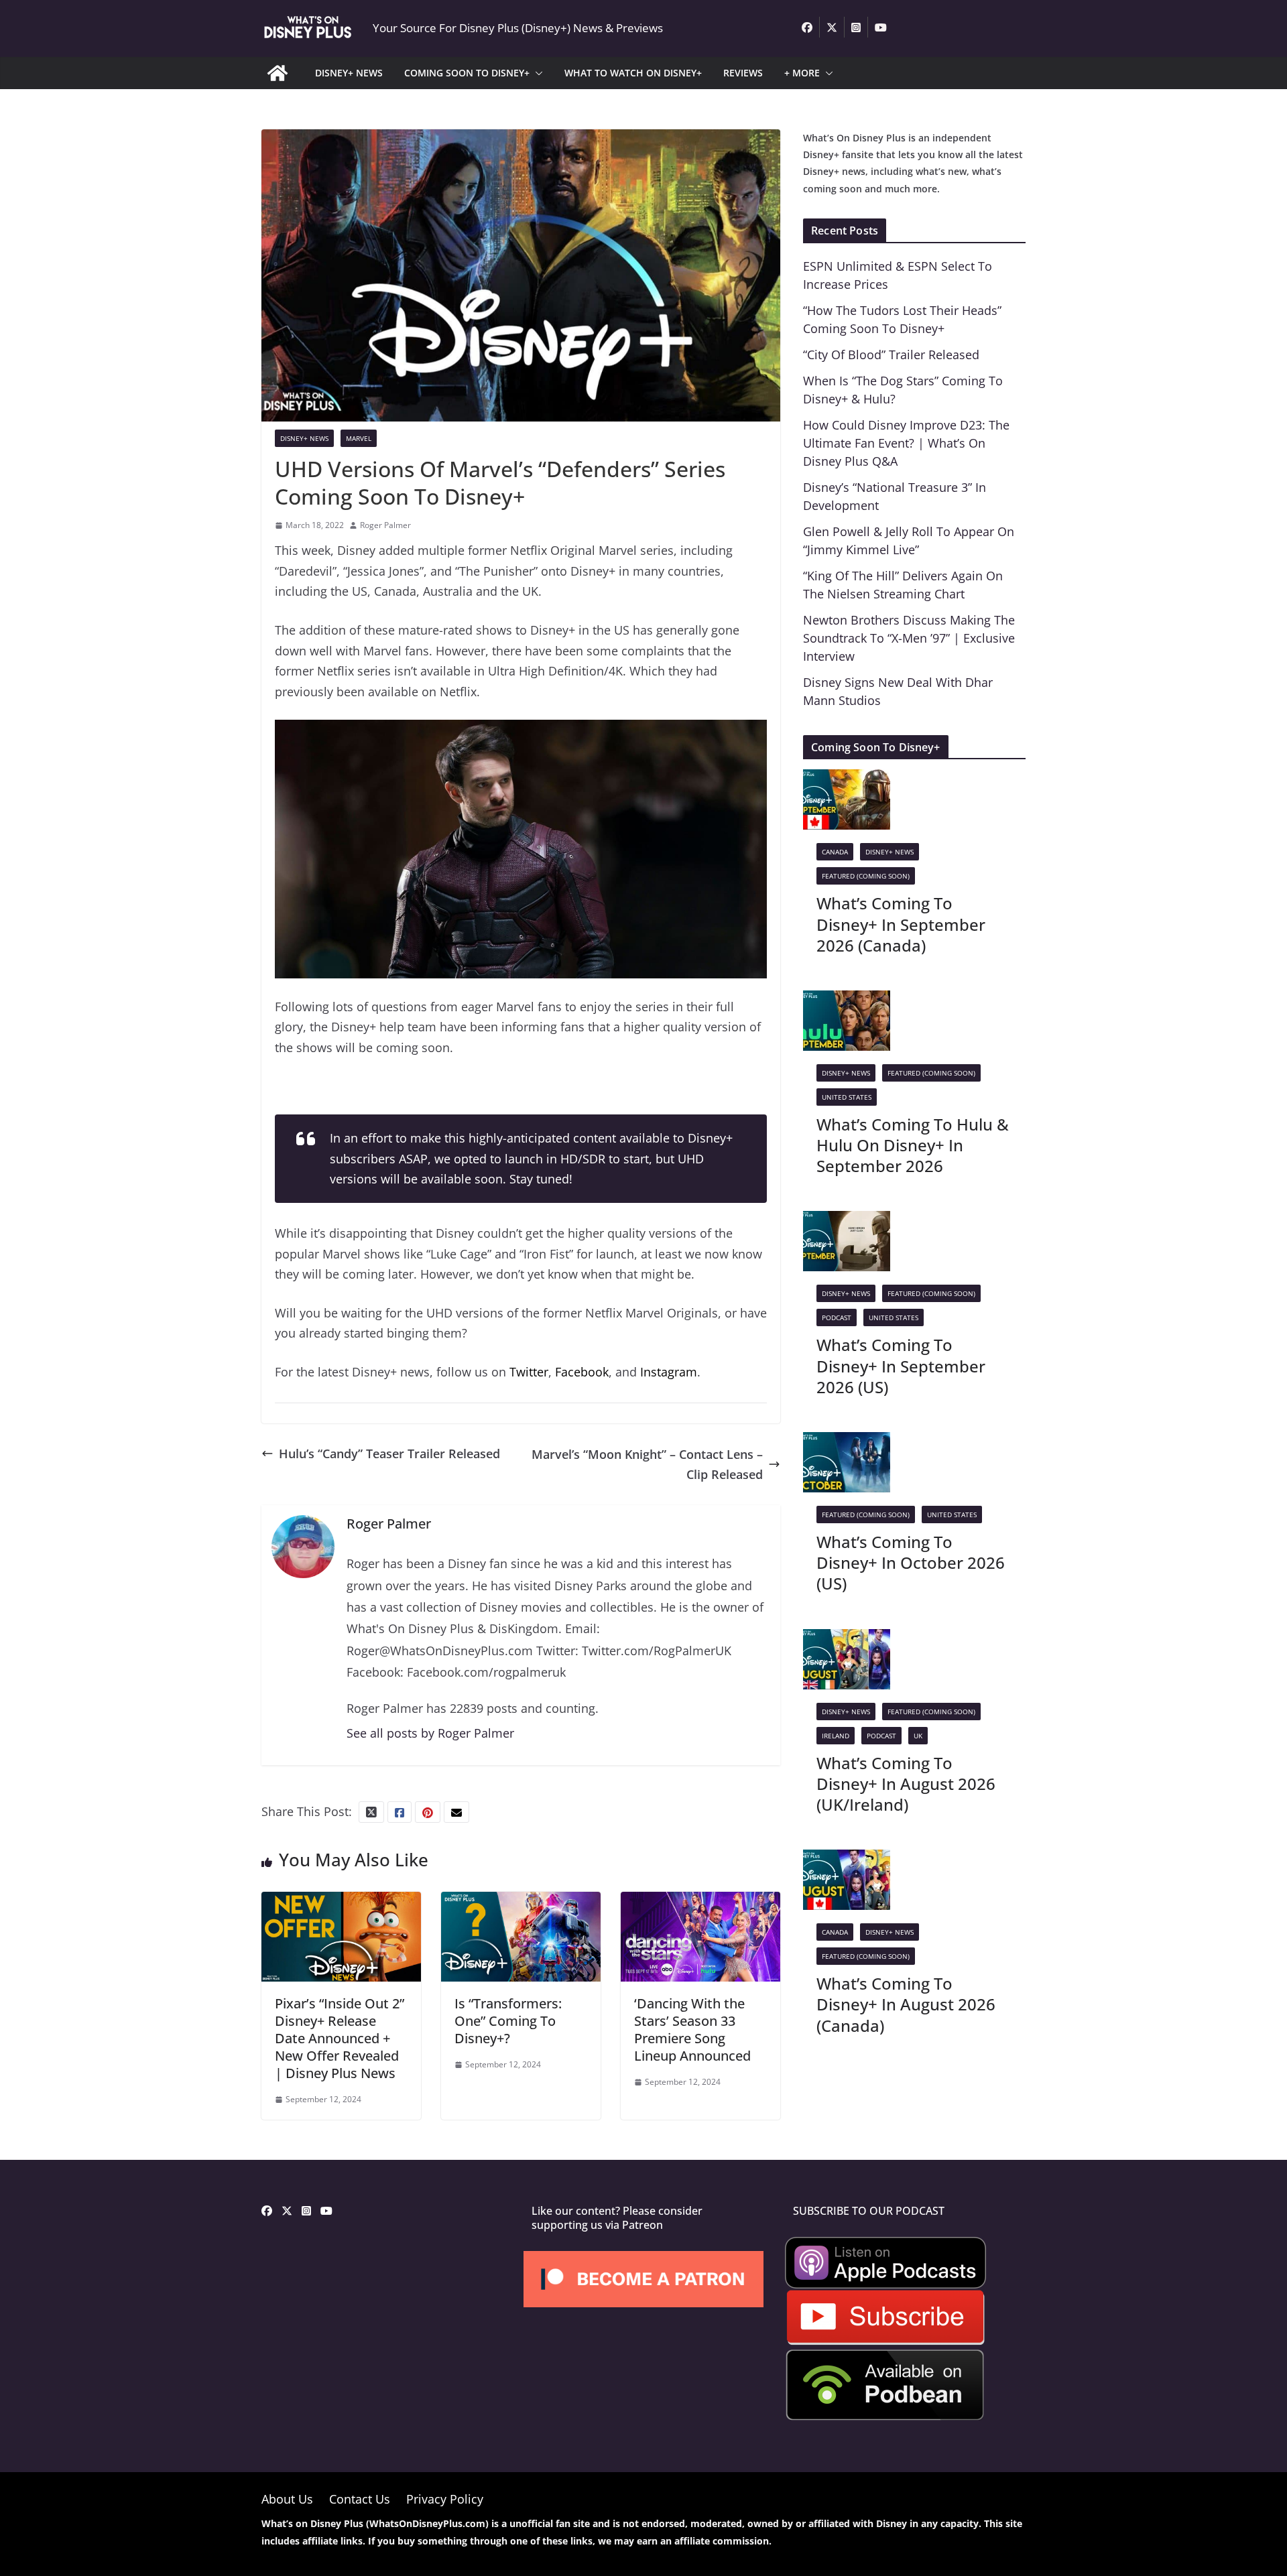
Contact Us (360, 2499)
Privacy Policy (445, 2499)
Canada (835, 852)
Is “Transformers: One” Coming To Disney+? (508, 2021)
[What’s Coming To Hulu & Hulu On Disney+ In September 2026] (847, 1001)
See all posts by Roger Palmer (430, 1733)
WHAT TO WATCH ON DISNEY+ (633, 73)
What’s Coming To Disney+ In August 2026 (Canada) (906, 2004)
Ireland (836, 1736)
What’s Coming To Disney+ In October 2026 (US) (911, 1562)
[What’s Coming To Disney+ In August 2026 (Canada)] (847, 1860)
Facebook (582, 1372)
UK (918, 1736)
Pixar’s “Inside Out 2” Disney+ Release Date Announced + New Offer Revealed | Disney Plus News (340, 2038)
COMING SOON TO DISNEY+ (467, 73)
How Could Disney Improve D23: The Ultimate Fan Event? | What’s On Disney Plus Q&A (906, 443)
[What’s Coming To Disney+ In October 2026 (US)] (847, 1442)
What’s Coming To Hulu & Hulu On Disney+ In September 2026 (913, 1145)
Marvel (359, 438)
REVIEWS (743, 73)
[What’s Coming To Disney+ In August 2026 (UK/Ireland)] (847, 1639)
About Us (287, 2499)
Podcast (837, 1317)
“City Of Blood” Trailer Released (891, 355)
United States (847, 1097)
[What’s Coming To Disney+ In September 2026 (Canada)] (847, 779)
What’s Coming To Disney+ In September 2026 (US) (901, 1365)
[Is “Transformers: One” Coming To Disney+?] (521, 1902)
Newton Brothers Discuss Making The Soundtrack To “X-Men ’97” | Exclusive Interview (909, 638)
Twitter (529, 1372)
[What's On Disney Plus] (278, 73)
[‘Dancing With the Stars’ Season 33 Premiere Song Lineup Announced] (700, 1902)
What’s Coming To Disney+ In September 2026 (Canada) (901, 924)
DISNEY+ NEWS (349, 73)
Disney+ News (304, 438)
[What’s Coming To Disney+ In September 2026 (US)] (847, 1221)
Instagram (669, 1372)
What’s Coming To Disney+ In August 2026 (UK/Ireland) (906, 1784)
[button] (536, 73)
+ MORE (802, 73)
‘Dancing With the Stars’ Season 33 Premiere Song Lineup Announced (692, 2030)
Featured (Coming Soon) (866, 876)
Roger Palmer (385, 525)
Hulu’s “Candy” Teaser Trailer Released (389, 1454)
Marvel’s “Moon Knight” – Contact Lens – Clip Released (647, 1465)
